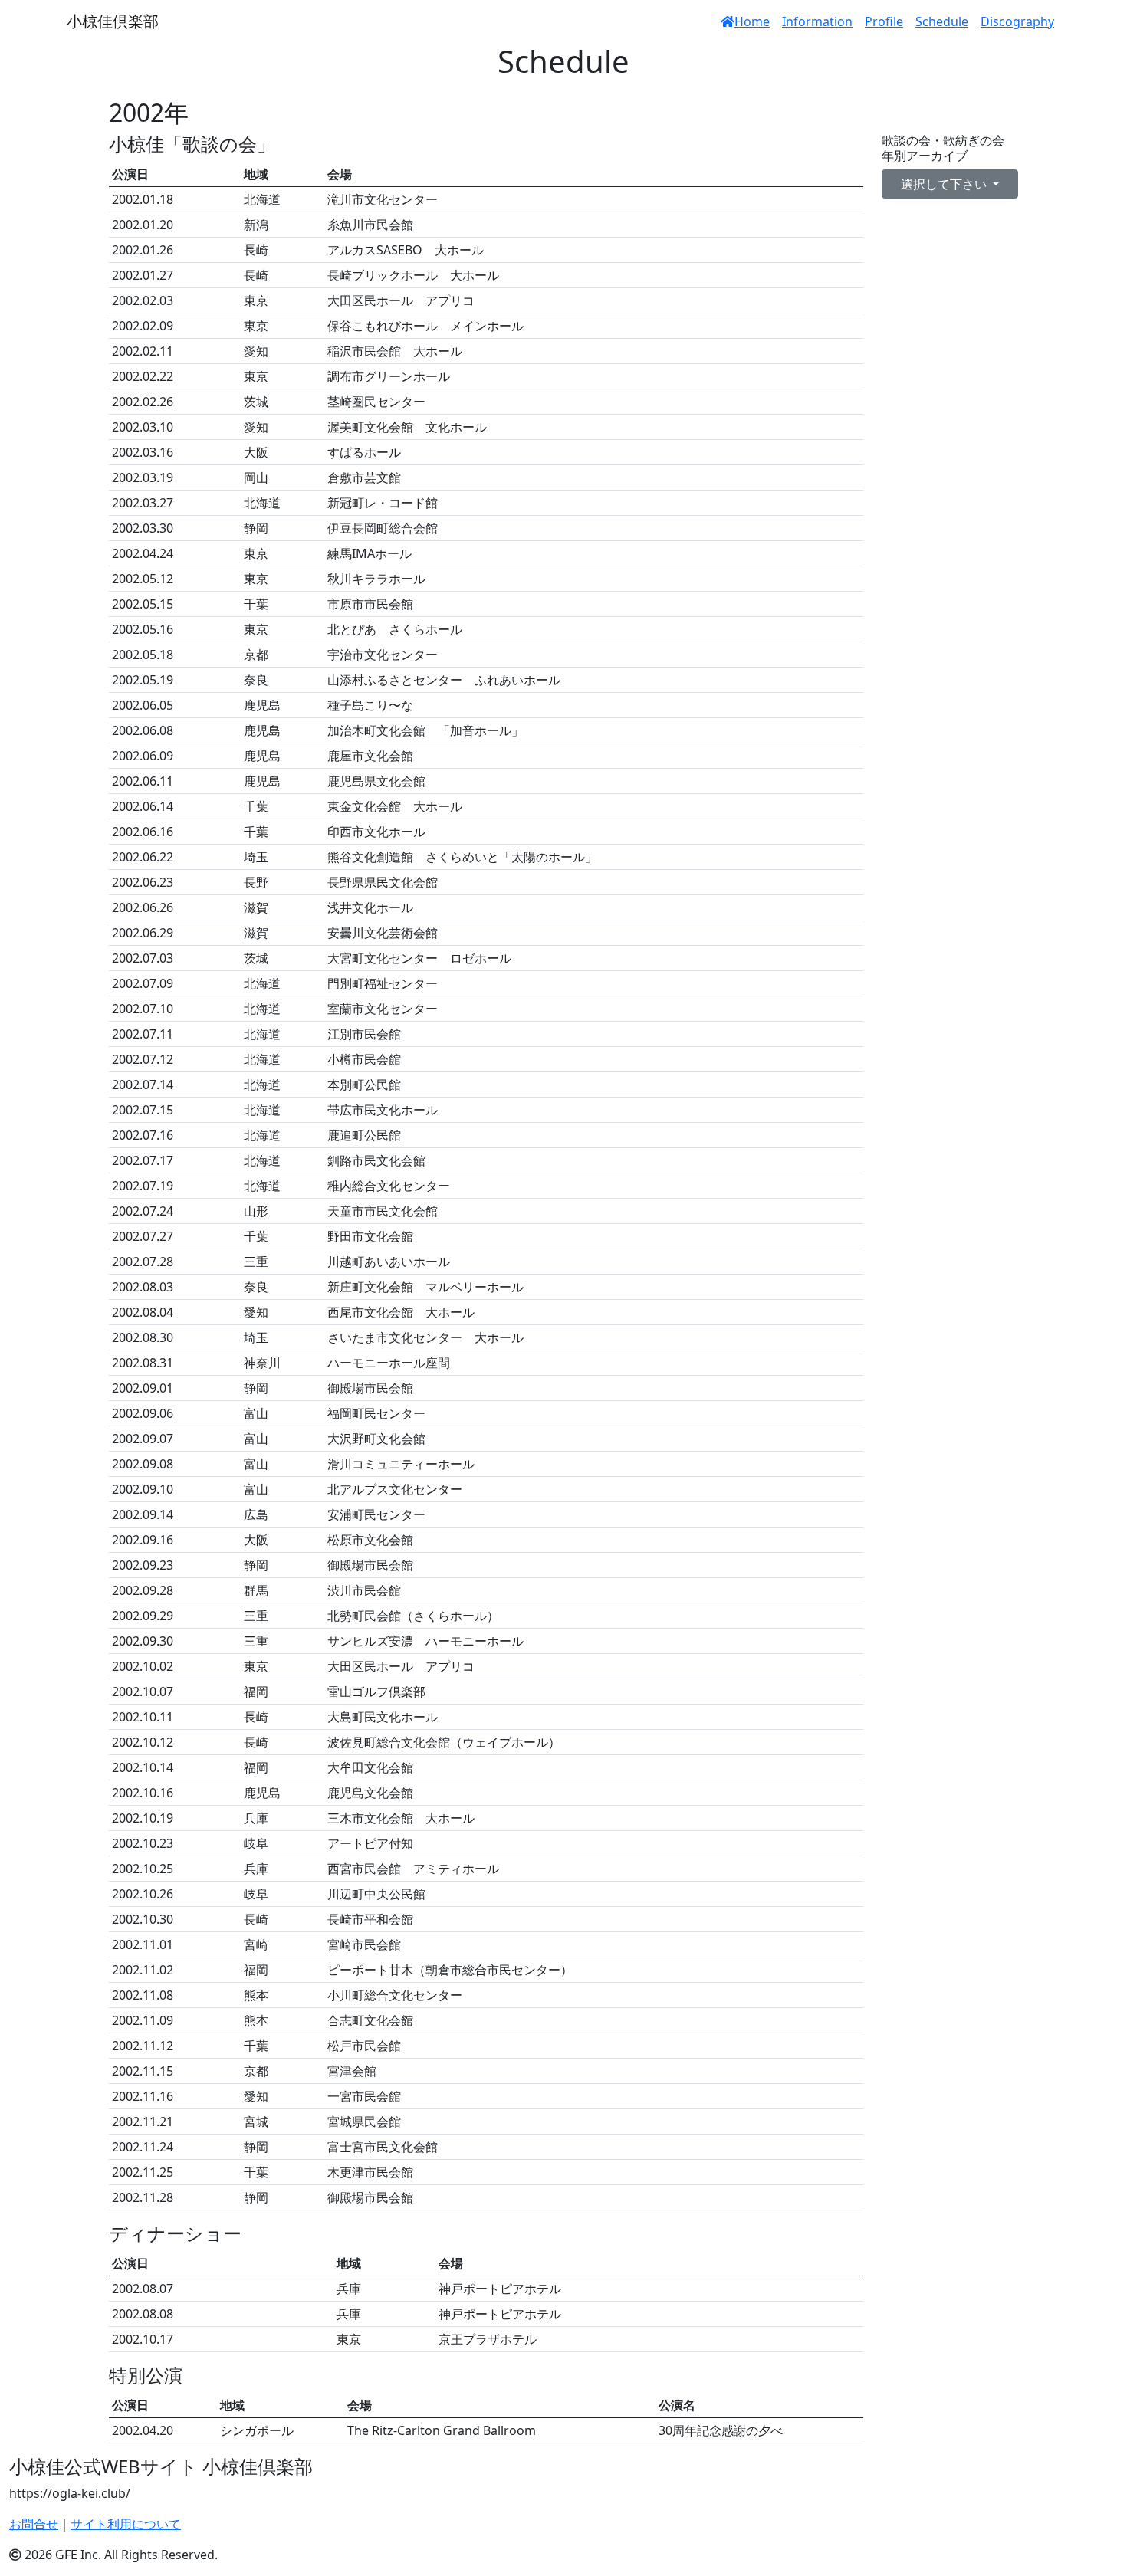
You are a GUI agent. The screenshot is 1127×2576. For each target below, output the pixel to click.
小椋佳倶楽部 (113, 21)
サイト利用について (126, 2524)
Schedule (942, 21)
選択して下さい (945, 184)
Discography (1017, 21)
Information (817, 21)
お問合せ (34, 2524)
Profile (884, 21)
